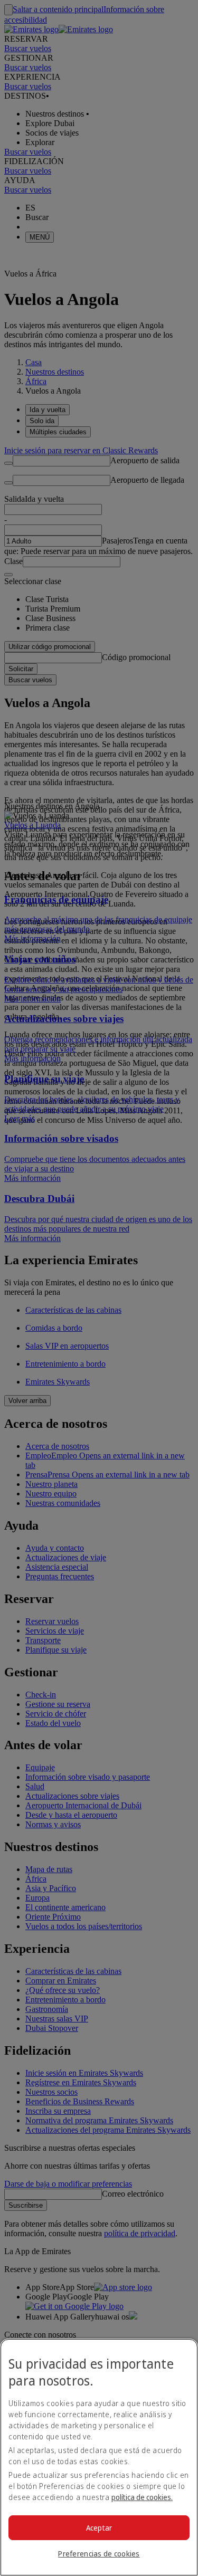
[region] (99, 2457)
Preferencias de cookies (99, 2554)
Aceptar (99, 2528)
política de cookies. (142, 2497)
